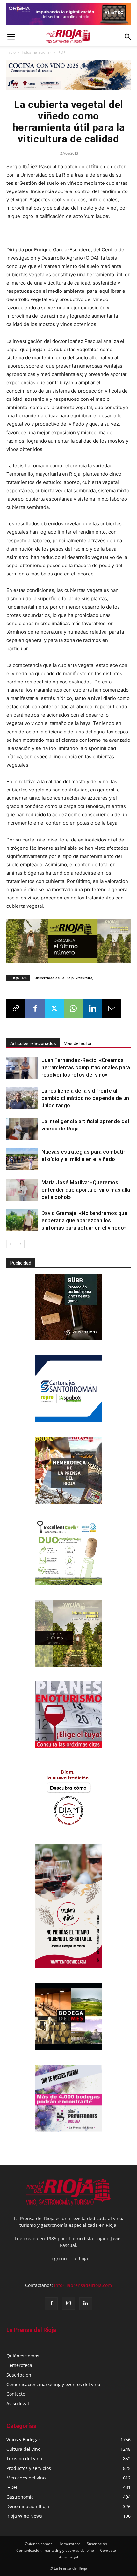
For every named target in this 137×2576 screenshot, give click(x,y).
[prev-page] (10, 1244)
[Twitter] (54, 1008)
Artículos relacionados (33, 1043)
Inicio (11, 52)
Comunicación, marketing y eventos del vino (53, 2384)
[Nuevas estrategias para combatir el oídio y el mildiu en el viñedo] (22, 1159)
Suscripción (19, 2375)
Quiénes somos (23, 2356)
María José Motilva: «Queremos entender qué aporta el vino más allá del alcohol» (86, 1190)
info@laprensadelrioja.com (83, 2285)
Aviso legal (18, 2403)
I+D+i (62, 52)
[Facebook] (35, 1008)
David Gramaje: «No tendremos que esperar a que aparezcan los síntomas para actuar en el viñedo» (84, 1220)
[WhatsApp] (73, 1008)
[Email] (112, 1008)
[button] (11, 37)
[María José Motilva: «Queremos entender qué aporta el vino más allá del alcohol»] (22, 1190)
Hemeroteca (19, 2365)
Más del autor (78, 1043)
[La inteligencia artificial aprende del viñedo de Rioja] (22, 1129)
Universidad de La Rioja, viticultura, (64, 978)
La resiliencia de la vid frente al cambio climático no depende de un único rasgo (85, 1098)
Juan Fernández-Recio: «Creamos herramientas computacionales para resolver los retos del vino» (86, 1067)
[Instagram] (68, 2303)
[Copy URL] (16, 1008)
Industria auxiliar (36, 52)
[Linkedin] (92, 1008)
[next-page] (21, 1244)
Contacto (16, 2394)
